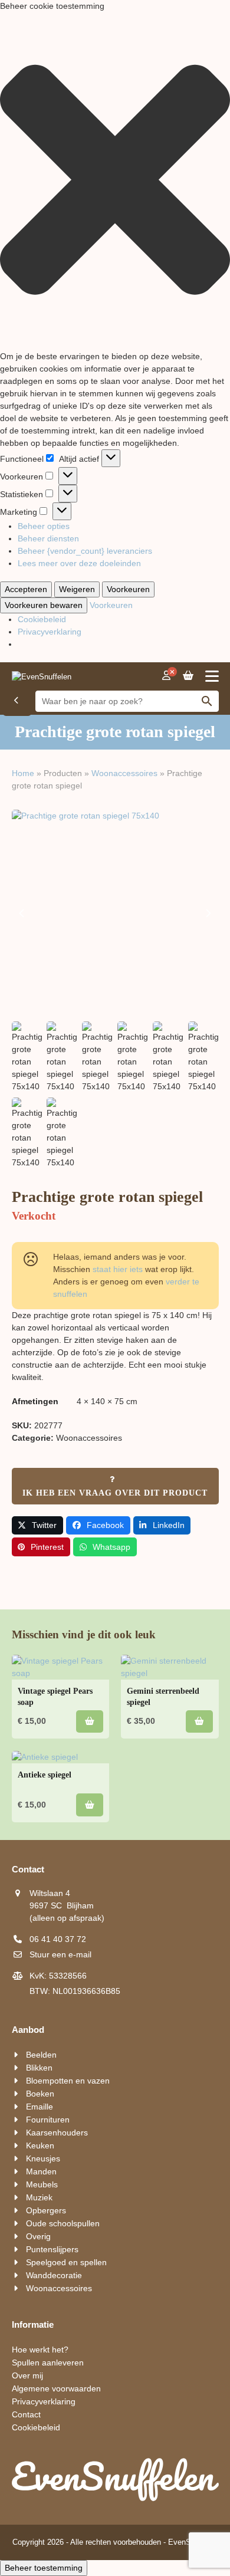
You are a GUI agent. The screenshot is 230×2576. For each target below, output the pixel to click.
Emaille (40, 2107)
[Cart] (188, 676)
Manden (41, 2171)
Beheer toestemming (44, 2568)
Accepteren (26, 589)
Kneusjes (43, 2158)
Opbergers (46, 2210)
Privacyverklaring (50, 632)
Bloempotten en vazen (68, 2081)
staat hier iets (118, 1269)
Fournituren (48, 2120)
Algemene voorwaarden (56, 2388)
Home (23, 773)
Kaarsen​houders (57, 2133)
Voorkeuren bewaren (44, 605)
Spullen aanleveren (48, 2363)
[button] (115, 181)
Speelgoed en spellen (66, 2262)
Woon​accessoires (124, 773)
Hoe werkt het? (40, 2350)
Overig (38, 2236)
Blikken (39, 2068)
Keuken (40, 2145)
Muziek (39, 2197)
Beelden (41, 2055)
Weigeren (77, 589)
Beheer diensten (48, 538)
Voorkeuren (128, 589)
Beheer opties (44, 526)
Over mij (27, 2375)
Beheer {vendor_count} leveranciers (85, 551)
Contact (26, 2414)
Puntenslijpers (52, 2249)
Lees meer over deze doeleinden (79, 563)
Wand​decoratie (54, 2275)
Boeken (40, 2094)
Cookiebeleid (42, 619)
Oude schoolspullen (63, 2223)
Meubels (42, 2184)
